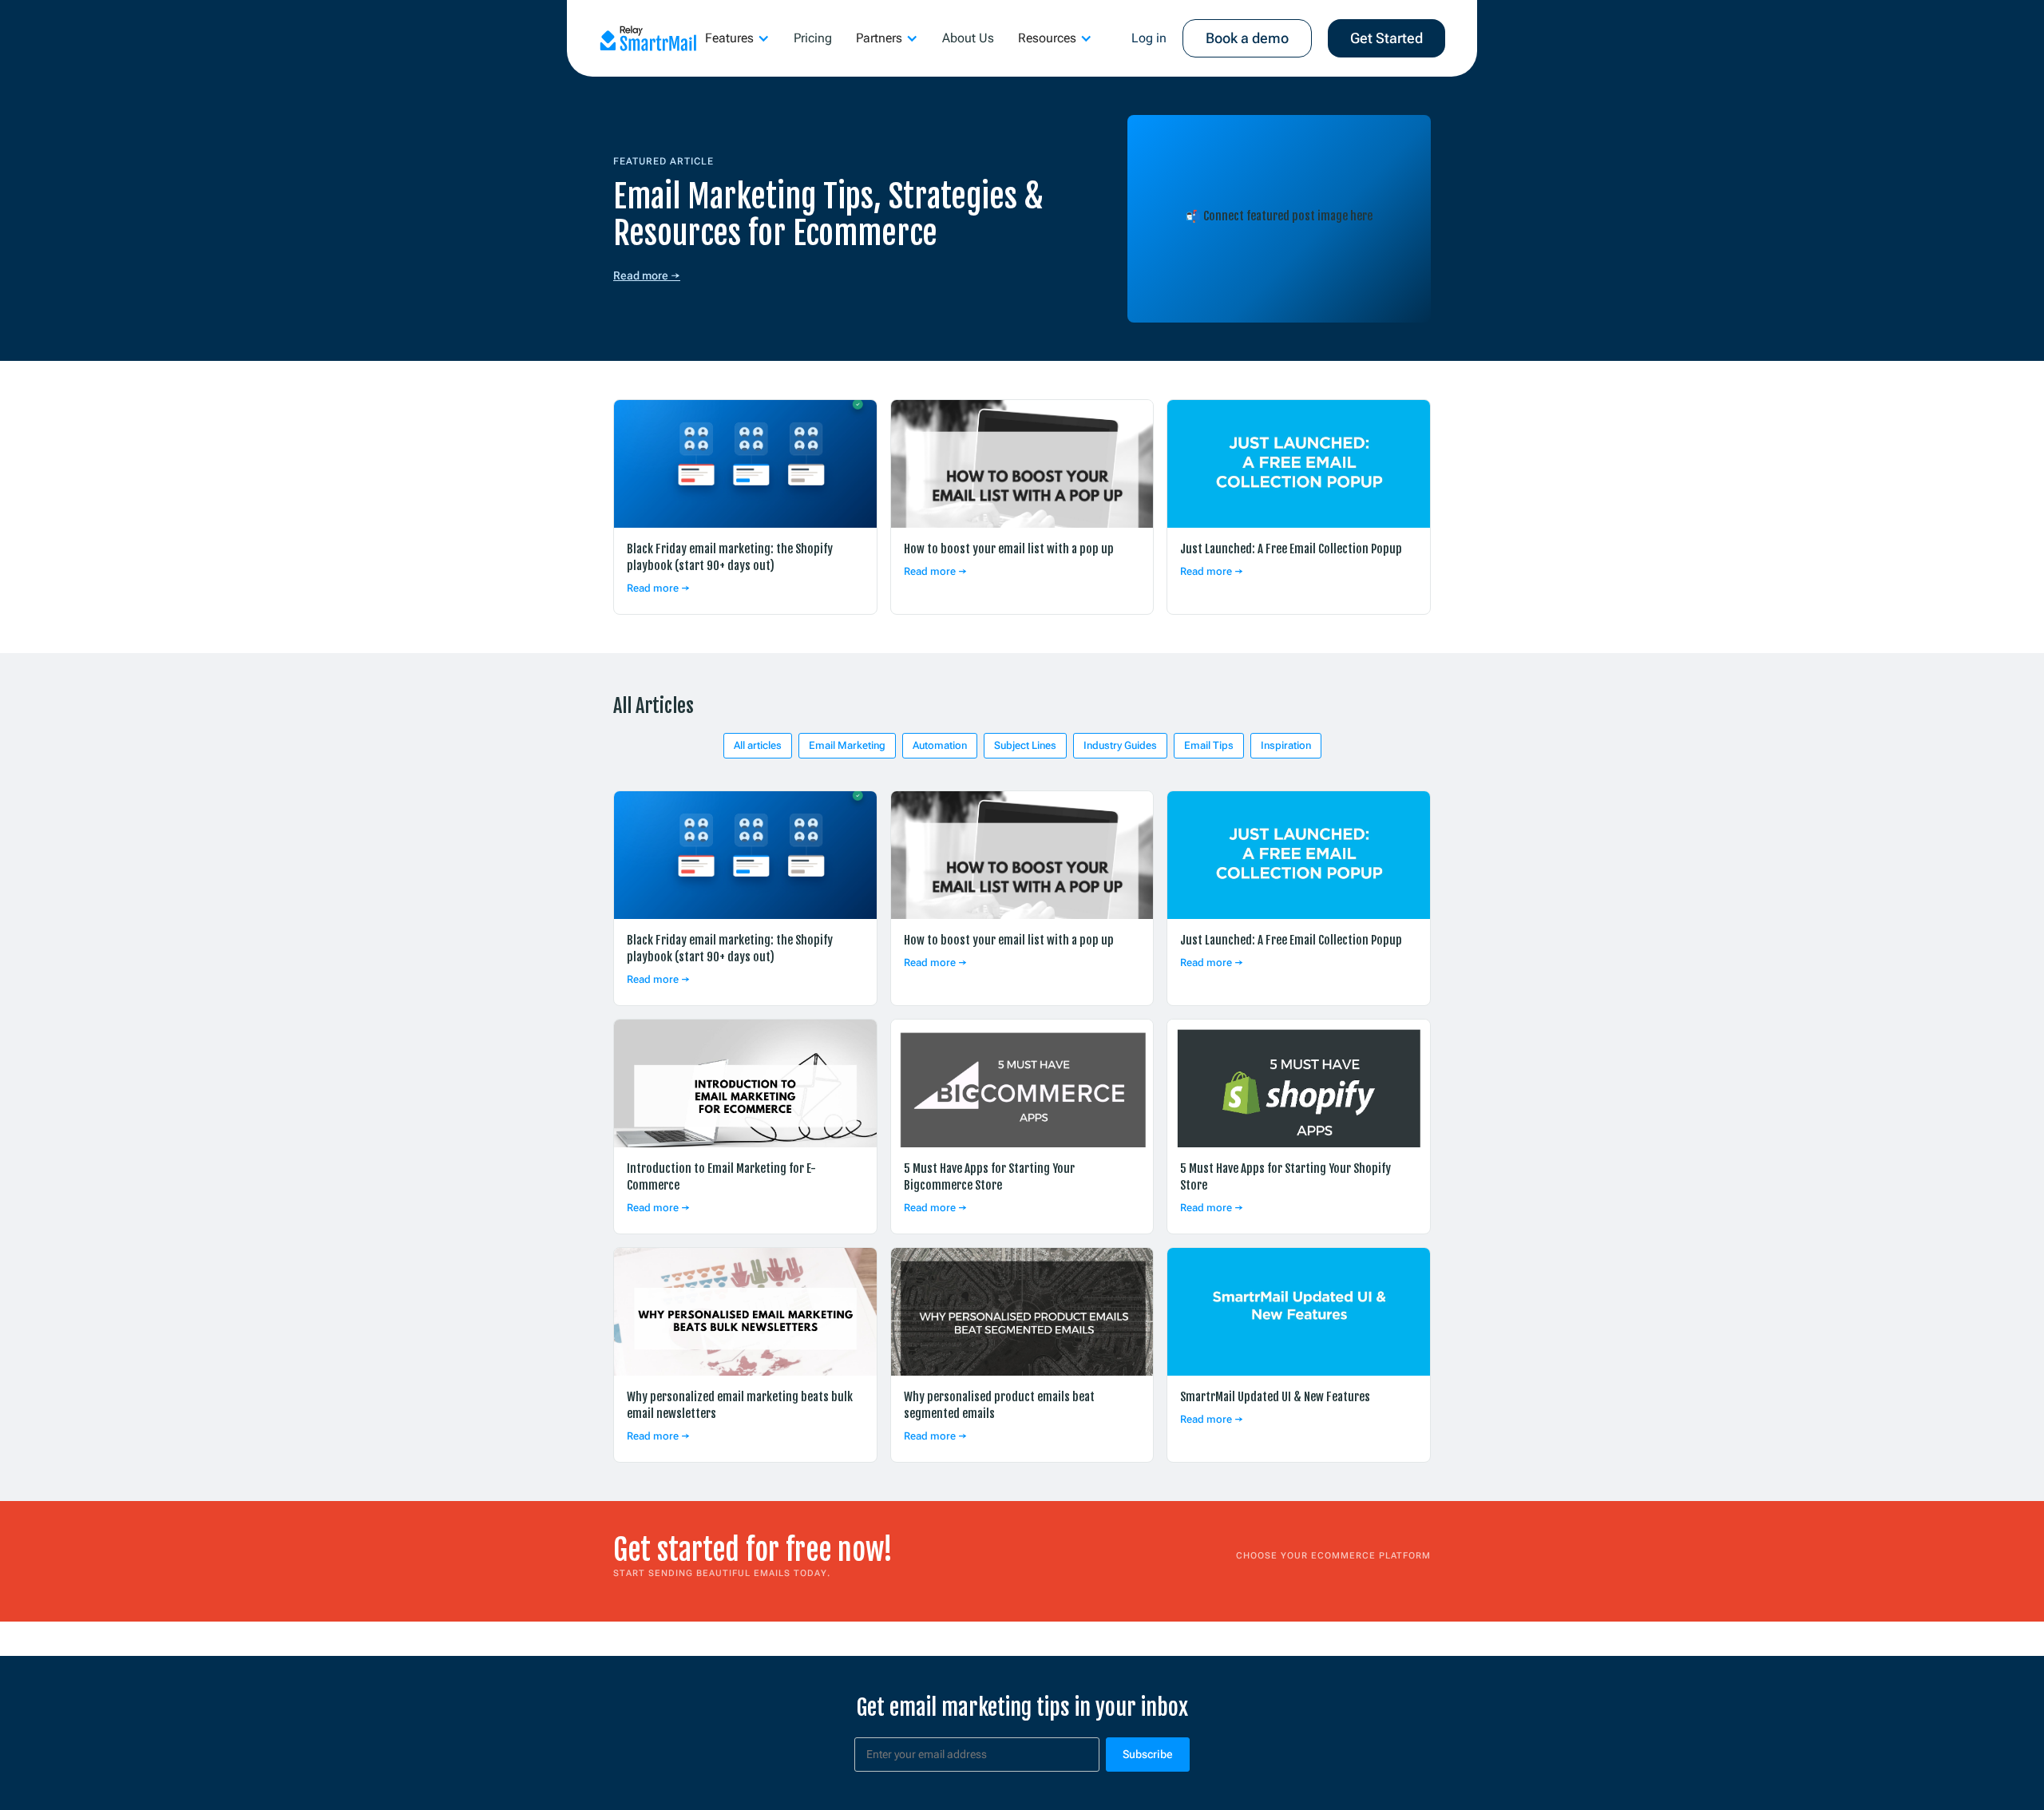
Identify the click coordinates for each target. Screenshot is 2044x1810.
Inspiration (1286, 745)
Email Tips (1209, 745)
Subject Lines (1025, 745)
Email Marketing (847, 745)
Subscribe (1148, 1754)
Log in (1149, 38)
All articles (758, 745)
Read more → (647, 275)
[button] (737, 38)
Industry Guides (1120, 745)
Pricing (813, 38)
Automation (940, 745)
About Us (968, 38)
